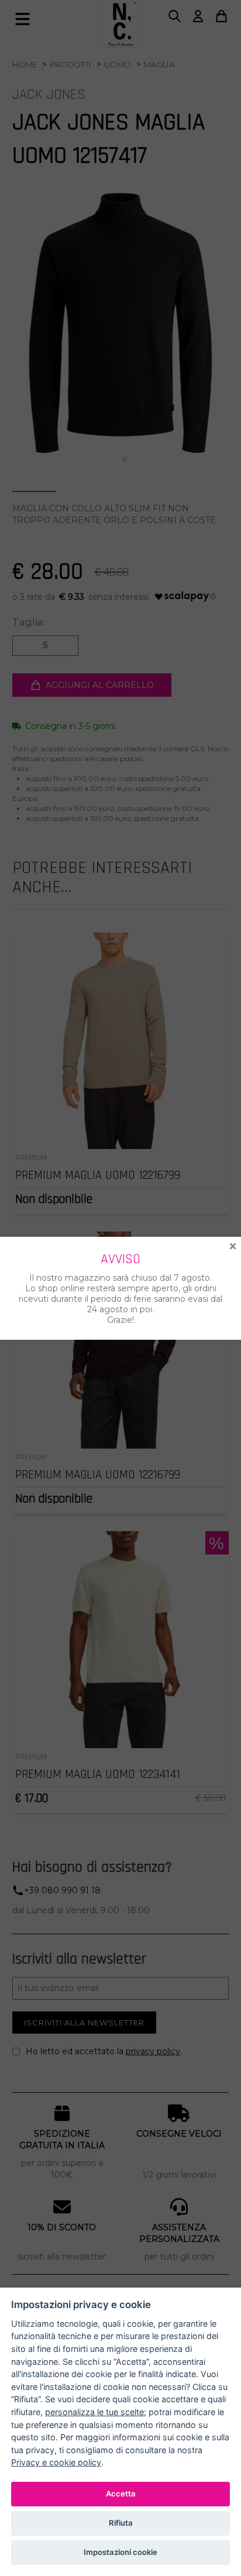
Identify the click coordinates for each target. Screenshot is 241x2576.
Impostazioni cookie (120, 2552)
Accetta (121, 2494)
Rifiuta (121, 2523)
